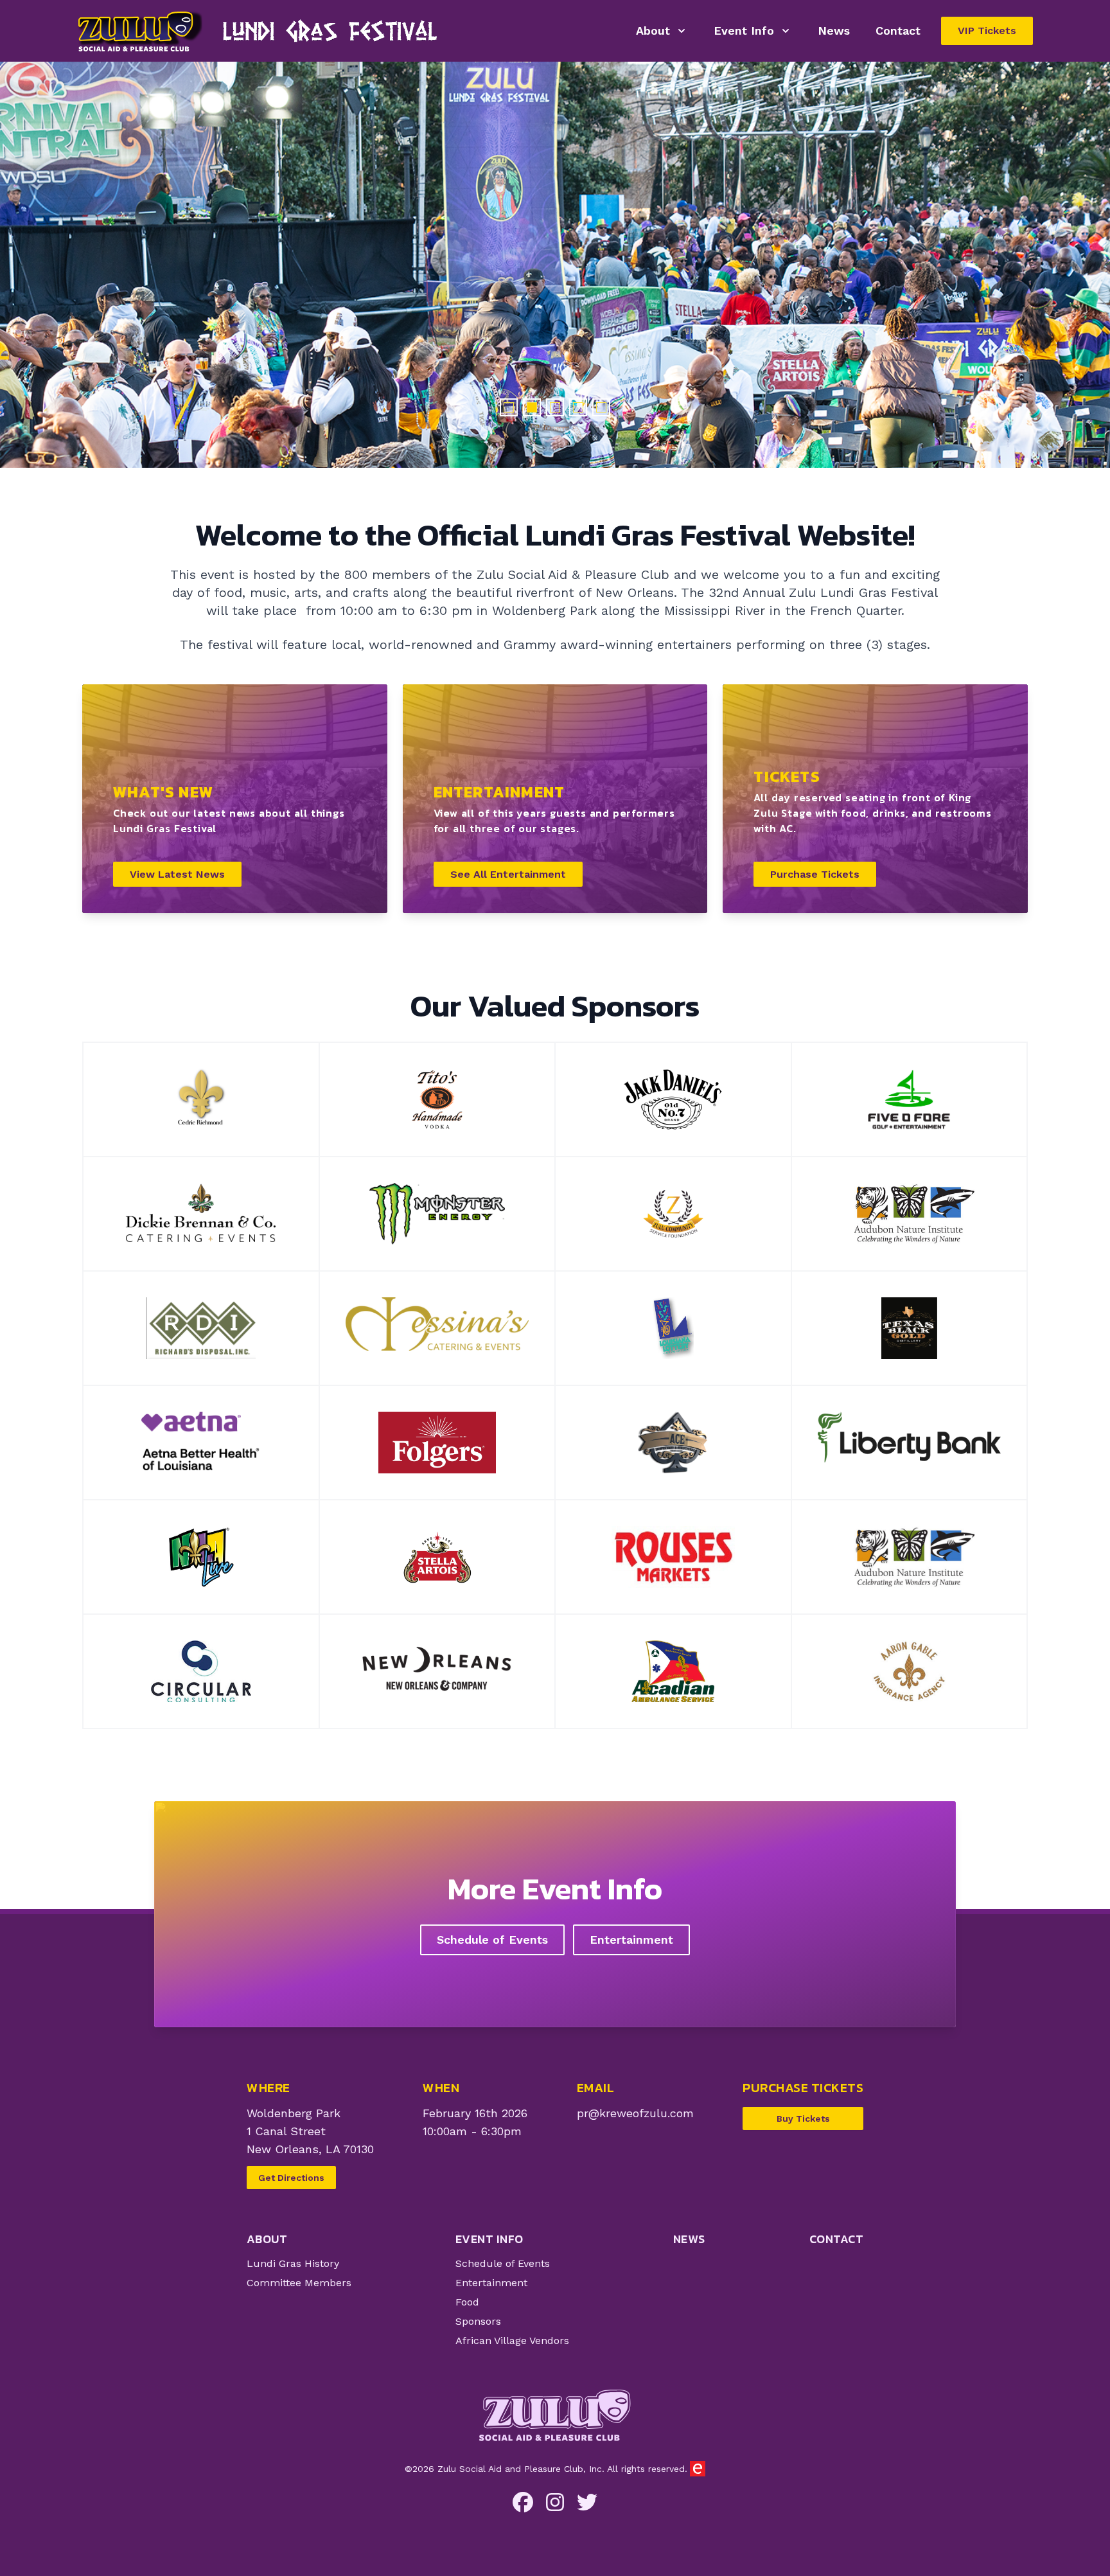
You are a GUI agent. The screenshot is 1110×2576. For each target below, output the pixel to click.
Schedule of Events (492, 1940)
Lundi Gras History (293, 2263)
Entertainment (631, 1940)
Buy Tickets (803, 2119)
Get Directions (291, 2178)
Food (467, 2302)
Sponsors (478, 2321)
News (834, 31)
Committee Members (299, 2283)
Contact (898, 31)
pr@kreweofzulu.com (635, 2113)
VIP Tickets (987, 31)
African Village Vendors (512, 2341)
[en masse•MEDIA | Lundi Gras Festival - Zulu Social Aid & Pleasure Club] (698, 2469)
